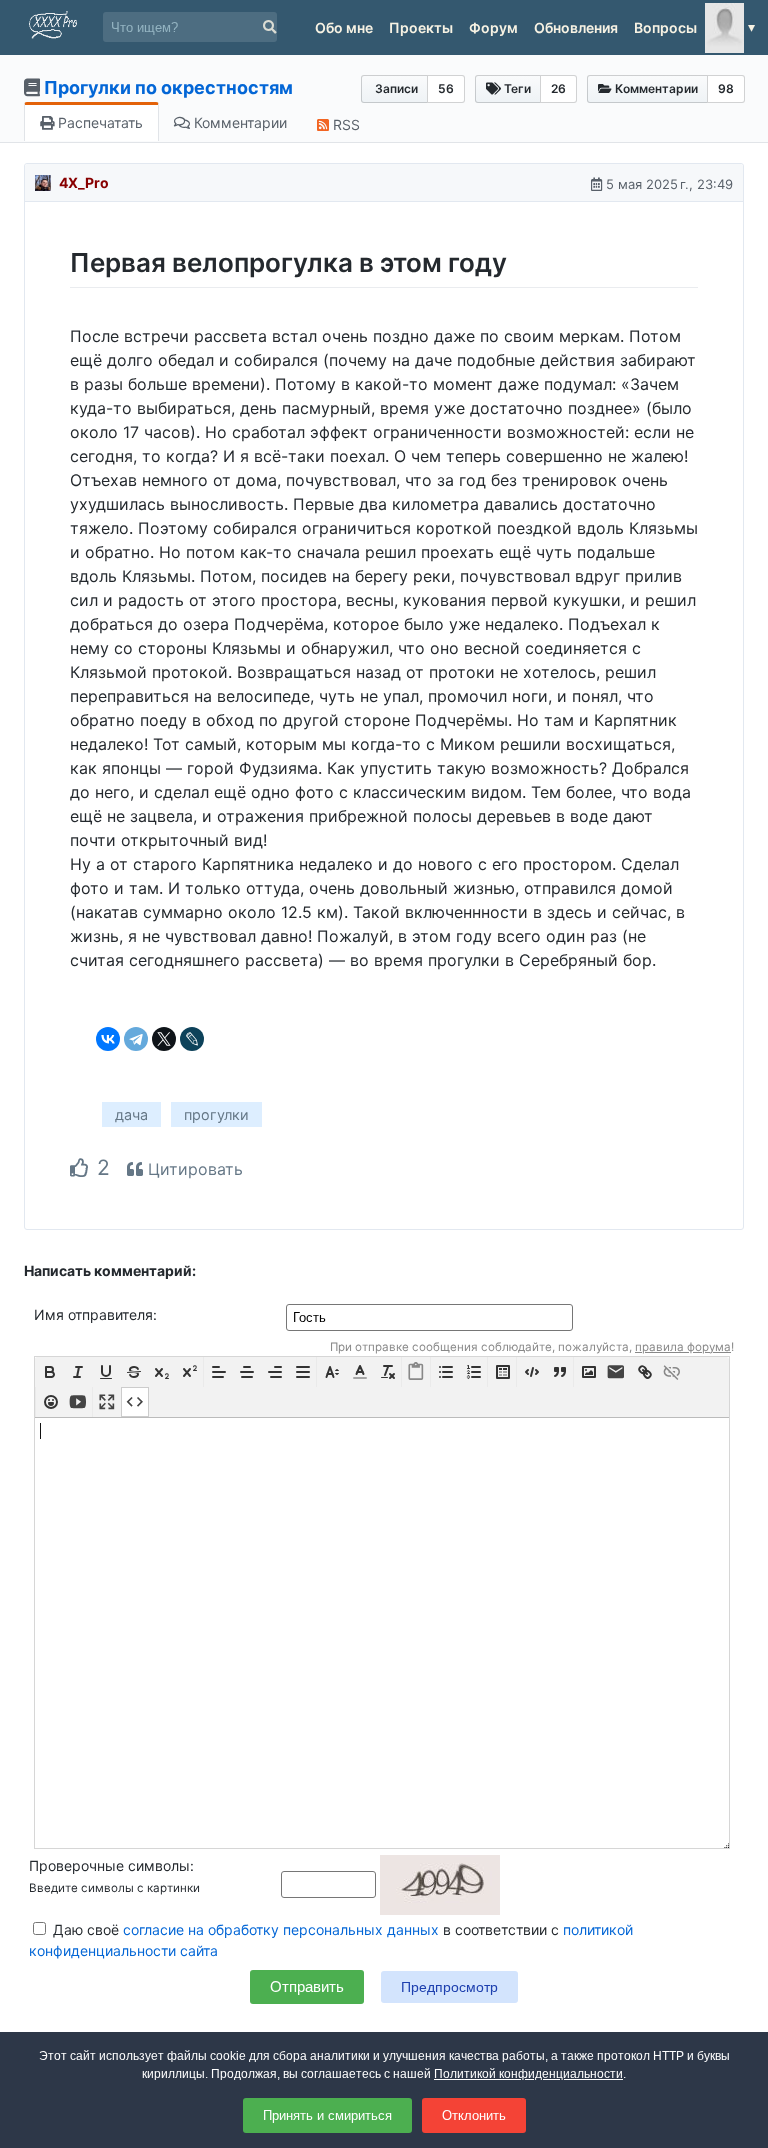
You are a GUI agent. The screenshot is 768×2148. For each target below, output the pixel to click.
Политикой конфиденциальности (528, 2074)
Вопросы (665, 27)
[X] (164, 1039)
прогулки (216, 1114)
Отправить (307, 1986)
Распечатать (98, 122)
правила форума (683, 1347)
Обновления (576, 27)
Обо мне (344, 27)
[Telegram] (136, 1039)
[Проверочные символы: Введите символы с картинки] (390, 1883)
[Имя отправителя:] (431, 1316)
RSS (344, 124)
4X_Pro (84, 182)
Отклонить (474, 2115)
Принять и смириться (327, 2115)
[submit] (269, 27)
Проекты (421, 27)
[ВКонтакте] (108, 1039)
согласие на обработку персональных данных (281, 1929)
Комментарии (238, 122)
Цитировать (193, 1169)
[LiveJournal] (192, 1039)
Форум (493, 27)
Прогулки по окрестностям (168, 87)
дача (131, 1114)
